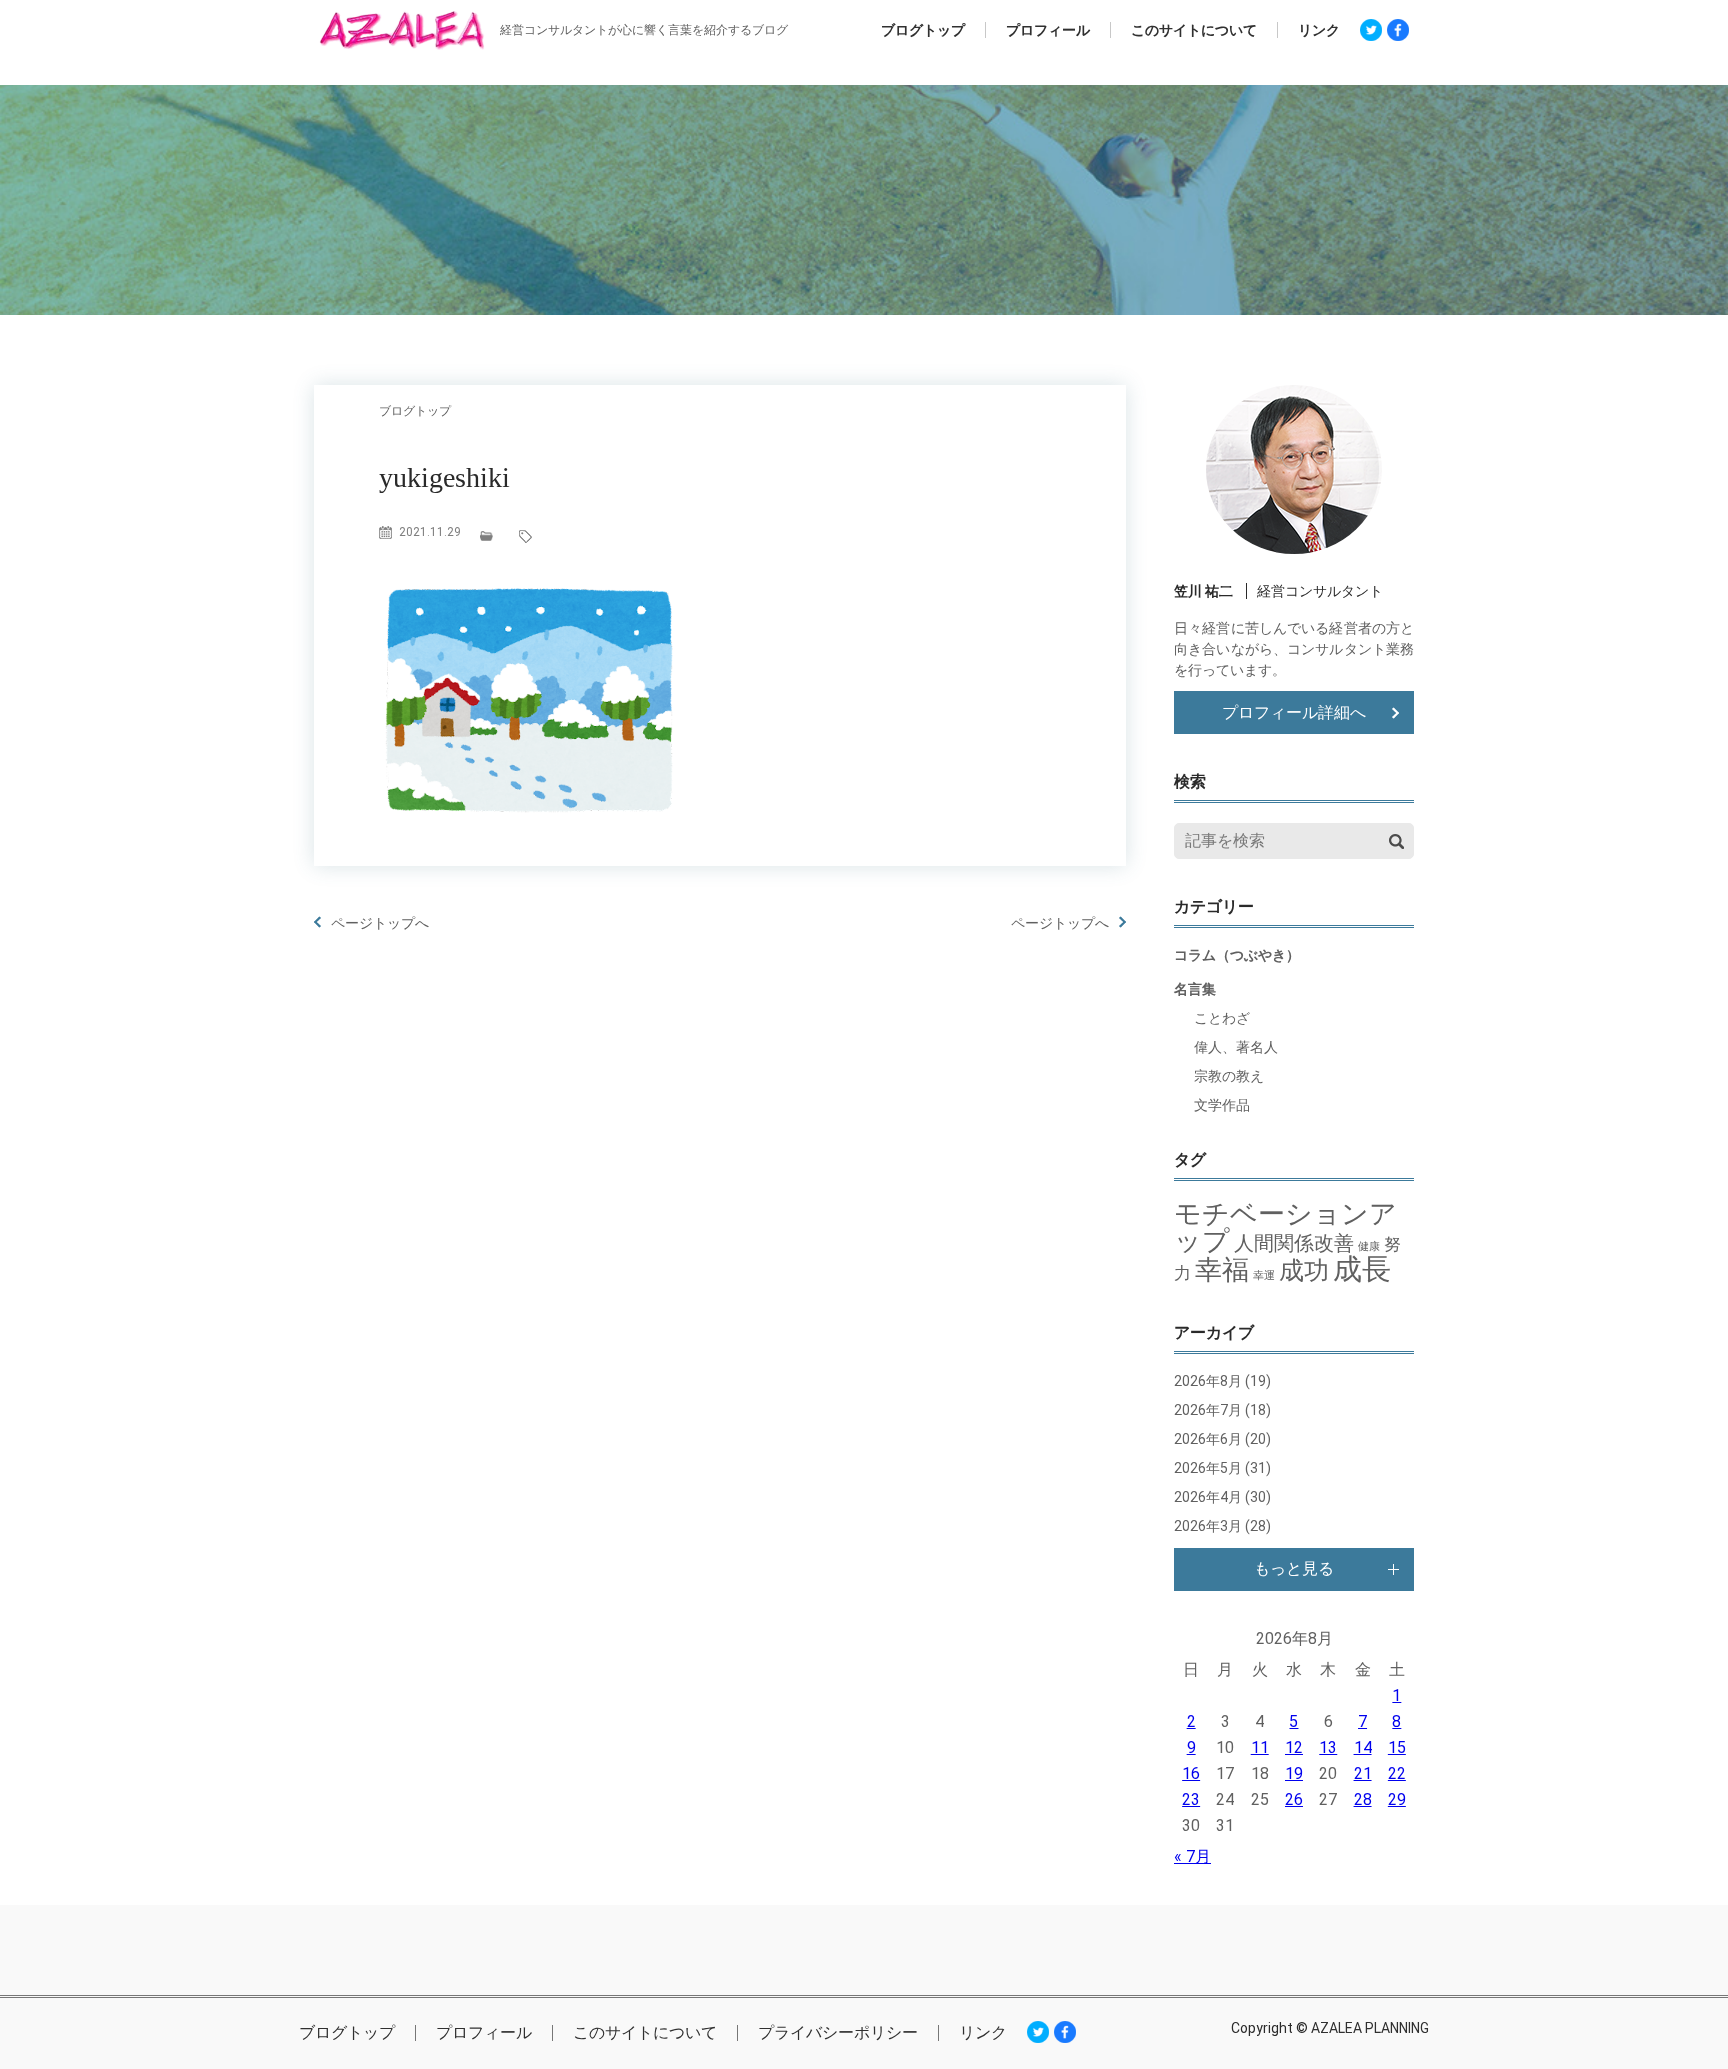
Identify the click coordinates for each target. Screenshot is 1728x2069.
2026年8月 (1208, 1381)
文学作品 (1222, 1105)
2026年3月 (1208, 1526)
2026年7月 (1208, 1410)
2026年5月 (1208, 1468)
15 (1397, 1747)
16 (1191, 1773)
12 (1294, 1747)
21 (1363, 1773)
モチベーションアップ (1285, 1227)
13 (1328, 1747)
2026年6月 (1208, 1439)
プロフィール (1048, 30)
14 (1363, 1747)
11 (1260, 1747)
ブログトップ (923, 30)
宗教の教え (1229, 1076)
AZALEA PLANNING (1370, 2028)
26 (1294, 1799)
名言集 (1195, 989)
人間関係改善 (1294, 1243)
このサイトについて (1194, 30)
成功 (1304, 1270)
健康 (1369, 1246)
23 (1191, 1799)
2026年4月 (1208, 1497)
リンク (1319, 30)
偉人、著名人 (1236, 1047)
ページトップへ (380, 923)
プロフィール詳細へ (1294, 712)
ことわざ (1222, 1018)
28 (1363, 1799)
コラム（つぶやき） (1237, 955)
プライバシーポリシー (838, 2032)
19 (1294, 1773)
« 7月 (1192, 1856)
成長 (1362, 1269)
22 (1397, 1773)
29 (1397, 1799)
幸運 (1264, 1275)
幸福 (1222, 1270)
